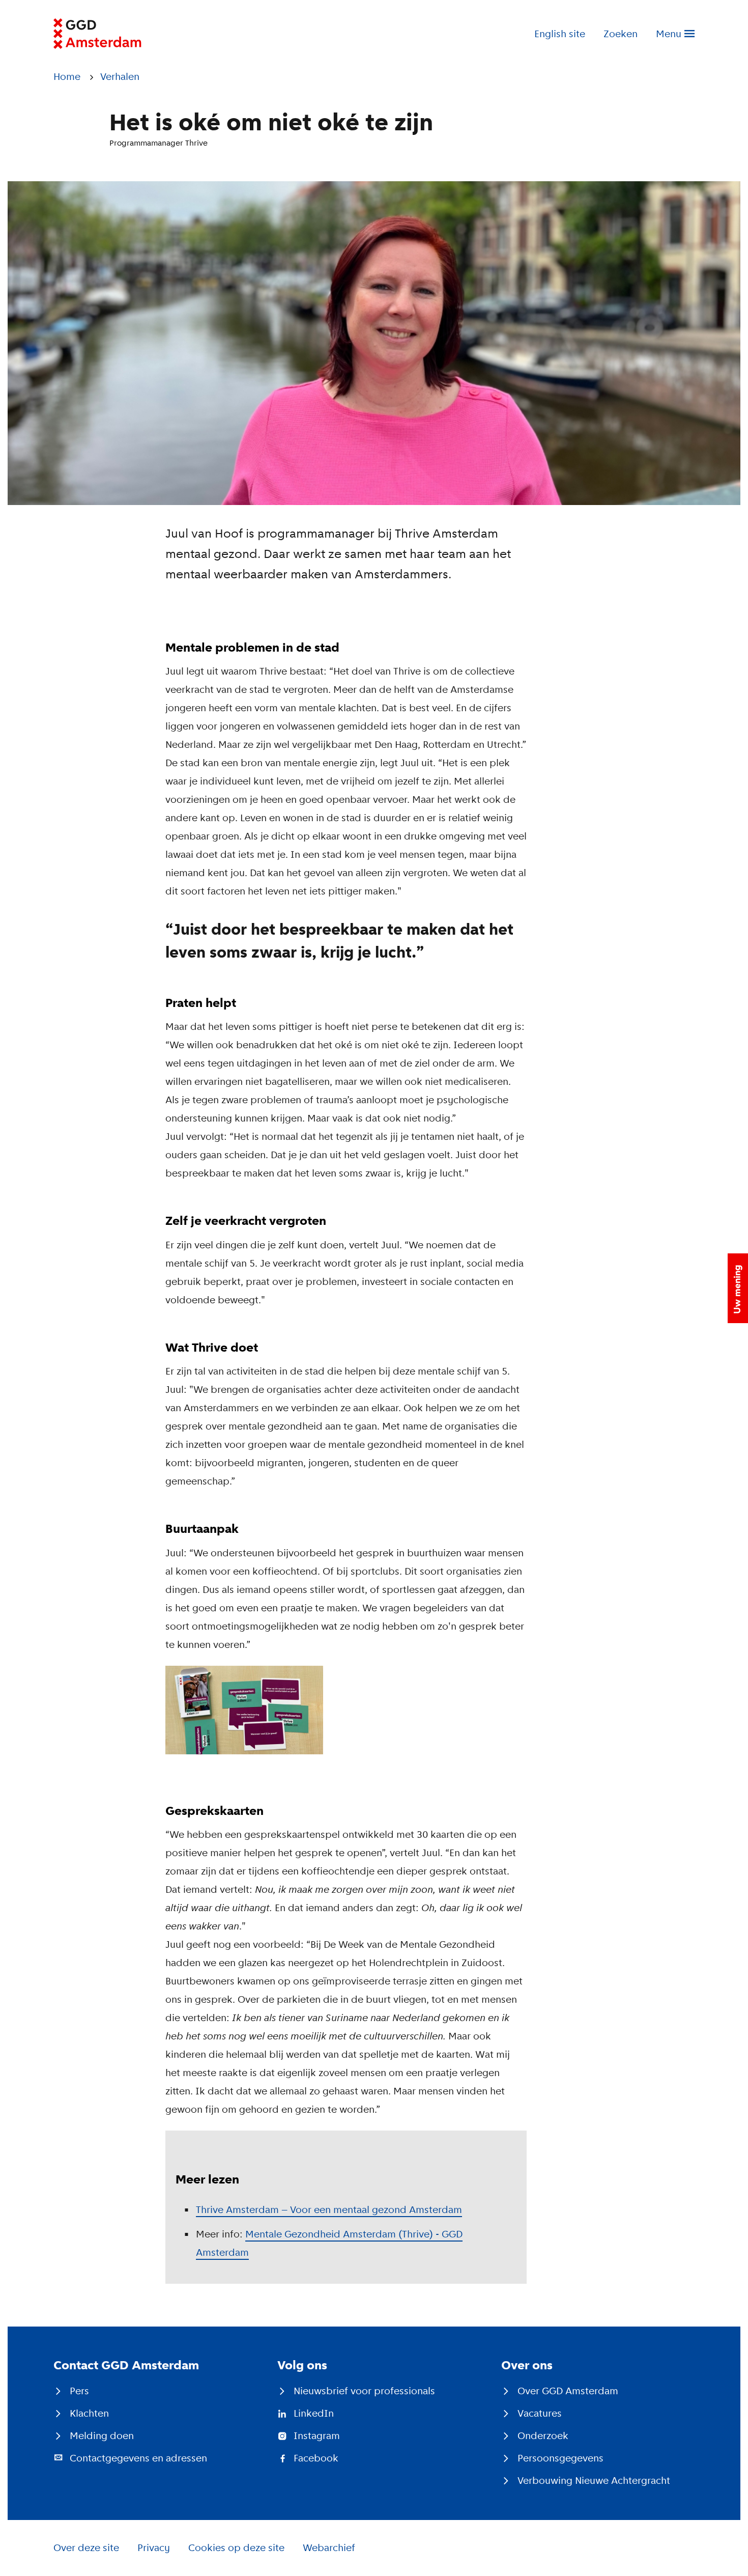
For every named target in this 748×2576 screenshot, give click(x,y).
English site (560, 34)
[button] (738, 1288)
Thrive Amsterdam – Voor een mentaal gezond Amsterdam (329, 2209)
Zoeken (621, 34)
